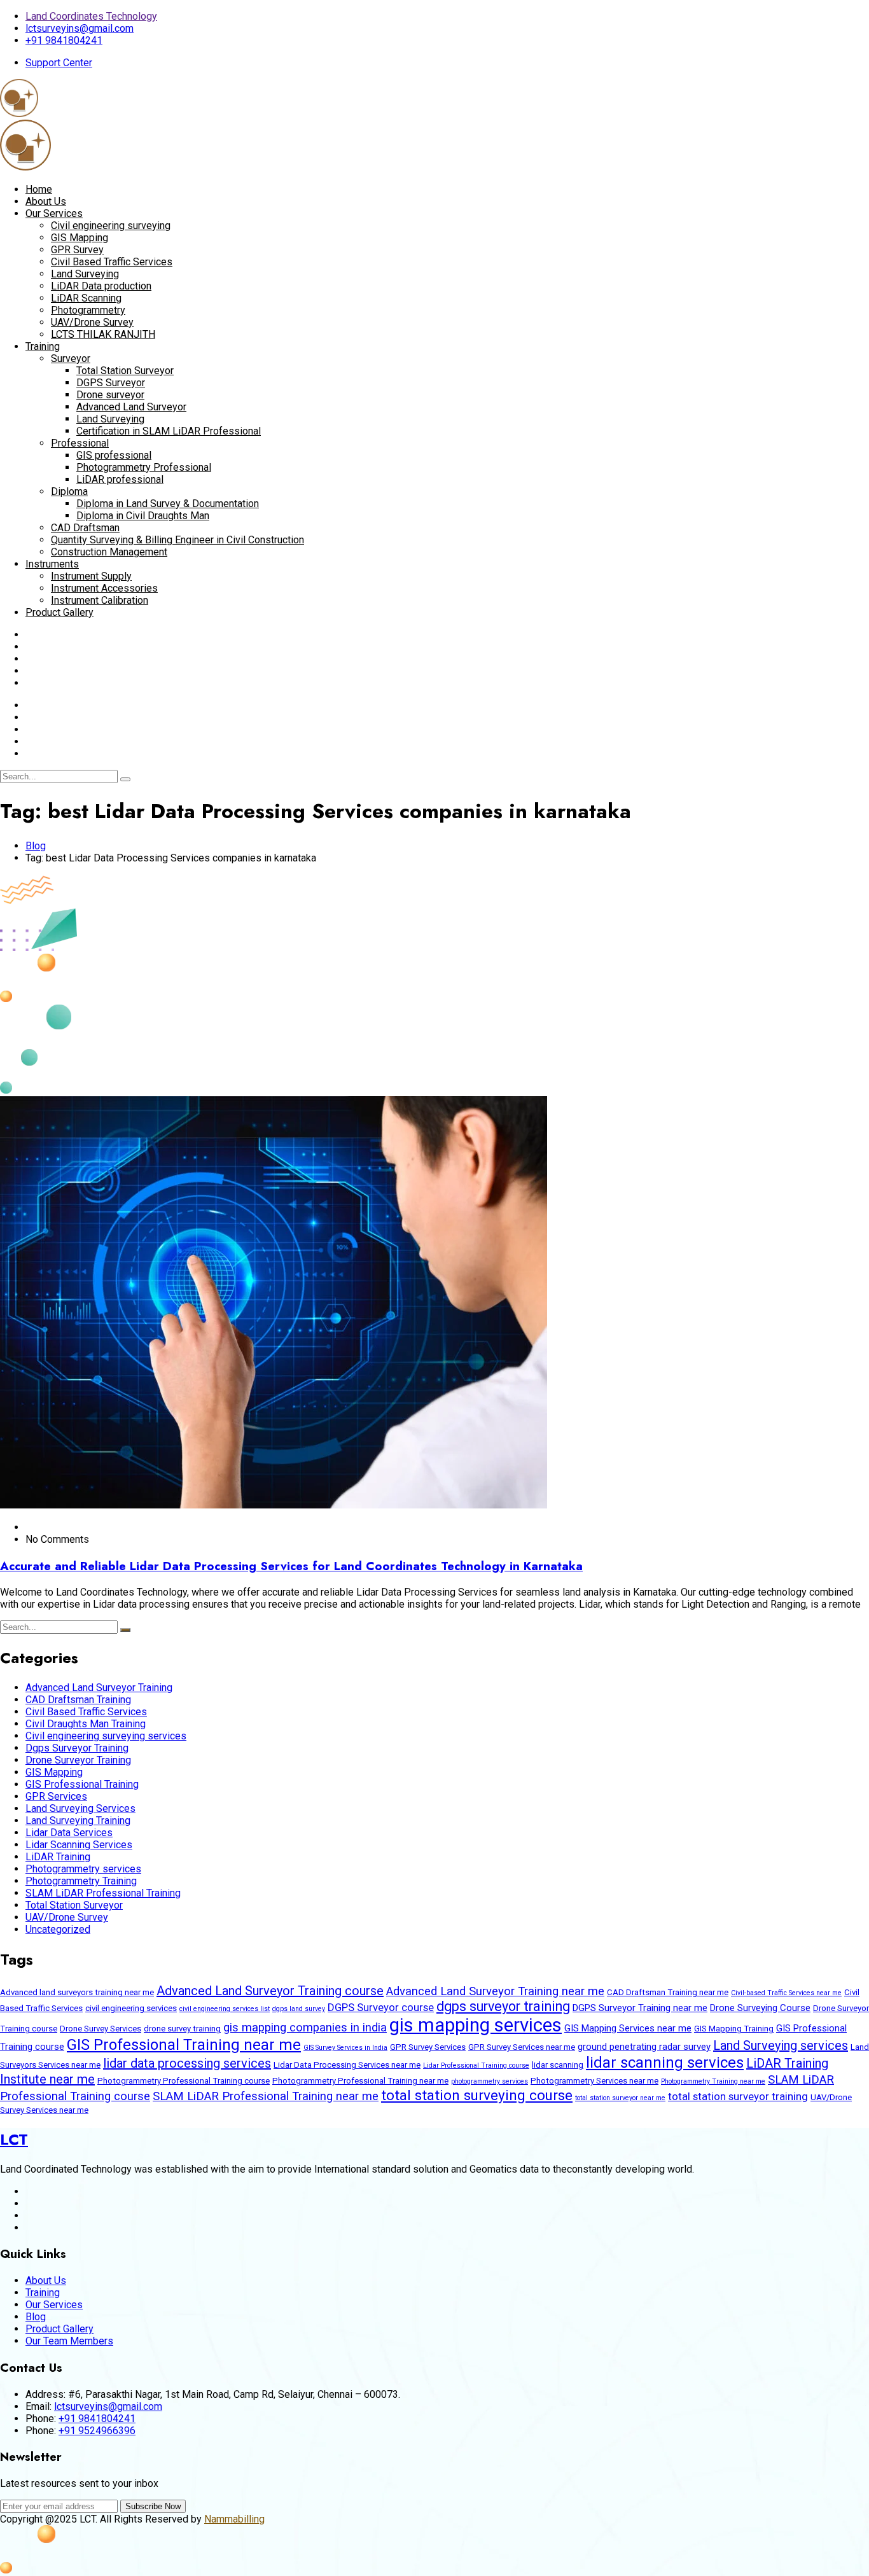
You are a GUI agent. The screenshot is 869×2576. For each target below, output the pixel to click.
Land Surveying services (781, 2045)
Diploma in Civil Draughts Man (143, 516)
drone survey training (182, 2029)
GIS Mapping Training (734, 2029)
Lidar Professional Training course (476, 2065)
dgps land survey (299, 2009)
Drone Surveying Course (760, 2008)
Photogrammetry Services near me (594, 2081)
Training (43, 346)
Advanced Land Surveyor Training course (270, 1991)
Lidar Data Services (69, 1833)
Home (39, 189)
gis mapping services (476, 2025)
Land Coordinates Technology (91, 16)
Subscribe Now (153, 2506)
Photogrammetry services (83, 1869)
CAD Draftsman (85, 528)
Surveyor (71, 359)
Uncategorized (58, 1929)
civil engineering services (131, 2008)
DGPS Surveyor (111, 383)
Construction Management (109, 552)
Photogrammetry (88, 310)
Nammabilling (234, 2519)
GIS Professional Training (82, 1784)
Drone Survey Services (101, 2029)
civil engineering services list (225, 2009)
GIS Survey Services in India (345, 2048)
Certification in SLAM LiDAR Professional (169, 431)
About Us (46, 201)
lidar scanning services (665, 2063)
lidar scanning (558, 2065)
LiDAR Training (58, 1857)
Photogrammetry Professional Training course (184, 2081)
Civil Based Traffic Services (112, 262)
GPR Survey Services (428, 2047)
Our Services (54, 213)
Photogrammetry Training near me (713, 2081)
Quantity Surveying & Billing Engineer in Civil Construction (177, 540)
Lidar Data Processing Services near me (347, 2065)
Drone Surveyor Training (78, 1760)
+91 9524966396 (97, 2431)
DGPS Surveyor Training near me (640, 2008)
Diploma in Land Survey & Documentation (168, 504)
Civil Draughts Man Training (86, 1724)
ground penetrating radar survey (644, 2047)
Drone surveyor (110, 395)
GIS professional (114, 455)
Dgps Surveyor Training (77, 1748)
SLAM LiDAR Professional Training (103, 1893)
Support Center (59, 63)
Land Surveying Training (78, 1821)
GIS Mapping (80, 238)
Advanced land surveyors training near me (77, 1992)
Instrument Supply (91, 576)
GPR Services (56, 1796)
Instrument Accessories (104, 588)
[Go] (125, 779)
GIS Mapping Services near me (628, 2028)
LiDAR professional (120, 479)
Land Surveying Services (80, 1808)
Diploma (69, 491)
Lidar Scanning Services (79, 1845)
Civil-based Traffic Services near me (786, 1993)
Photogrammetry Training (81, 1881)
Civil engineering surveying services (106, 1736)
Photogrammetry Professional (144, 467)
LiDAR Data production (101, 286)
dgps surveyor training (503, 2006)
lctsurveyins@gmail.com (80, 28)
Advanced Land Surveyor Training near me (495, 1991)
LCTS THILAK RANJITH (103, 334)
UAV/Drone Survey (92, 322)
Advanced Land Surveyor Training (99, 1688)
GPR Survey (77, 250)
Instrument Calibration (100, 600)
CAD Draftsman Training (78, 1700)
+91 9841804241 (64, 40)
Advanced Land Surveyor (131, 407)
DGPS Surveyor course (381, 2007)
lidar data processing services (187, 2063)
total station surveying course (477, 2095)
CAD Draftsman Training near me (668, 1992)
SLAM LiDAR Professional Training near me (266, 2096)
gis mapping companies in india (305, 2028)
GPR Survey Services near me (522, 2047)
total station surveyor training (738, 2096)
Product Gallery (59, 612)
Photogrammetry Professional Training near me (360, 2081)
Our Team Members (69, 2341)
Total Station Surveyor (125, 371)
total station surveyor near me (620, 2098)
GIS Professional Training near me (184, 2045)
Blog (36, 846)
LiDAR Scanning (86, 298)
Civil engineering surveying (111, 226)
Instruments (52, 564)
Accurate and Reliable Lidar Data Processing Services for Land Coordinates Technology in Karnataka (291, 1566)
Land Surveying (85, 274)
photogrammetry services (490, 2081)
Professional (80, 443)
